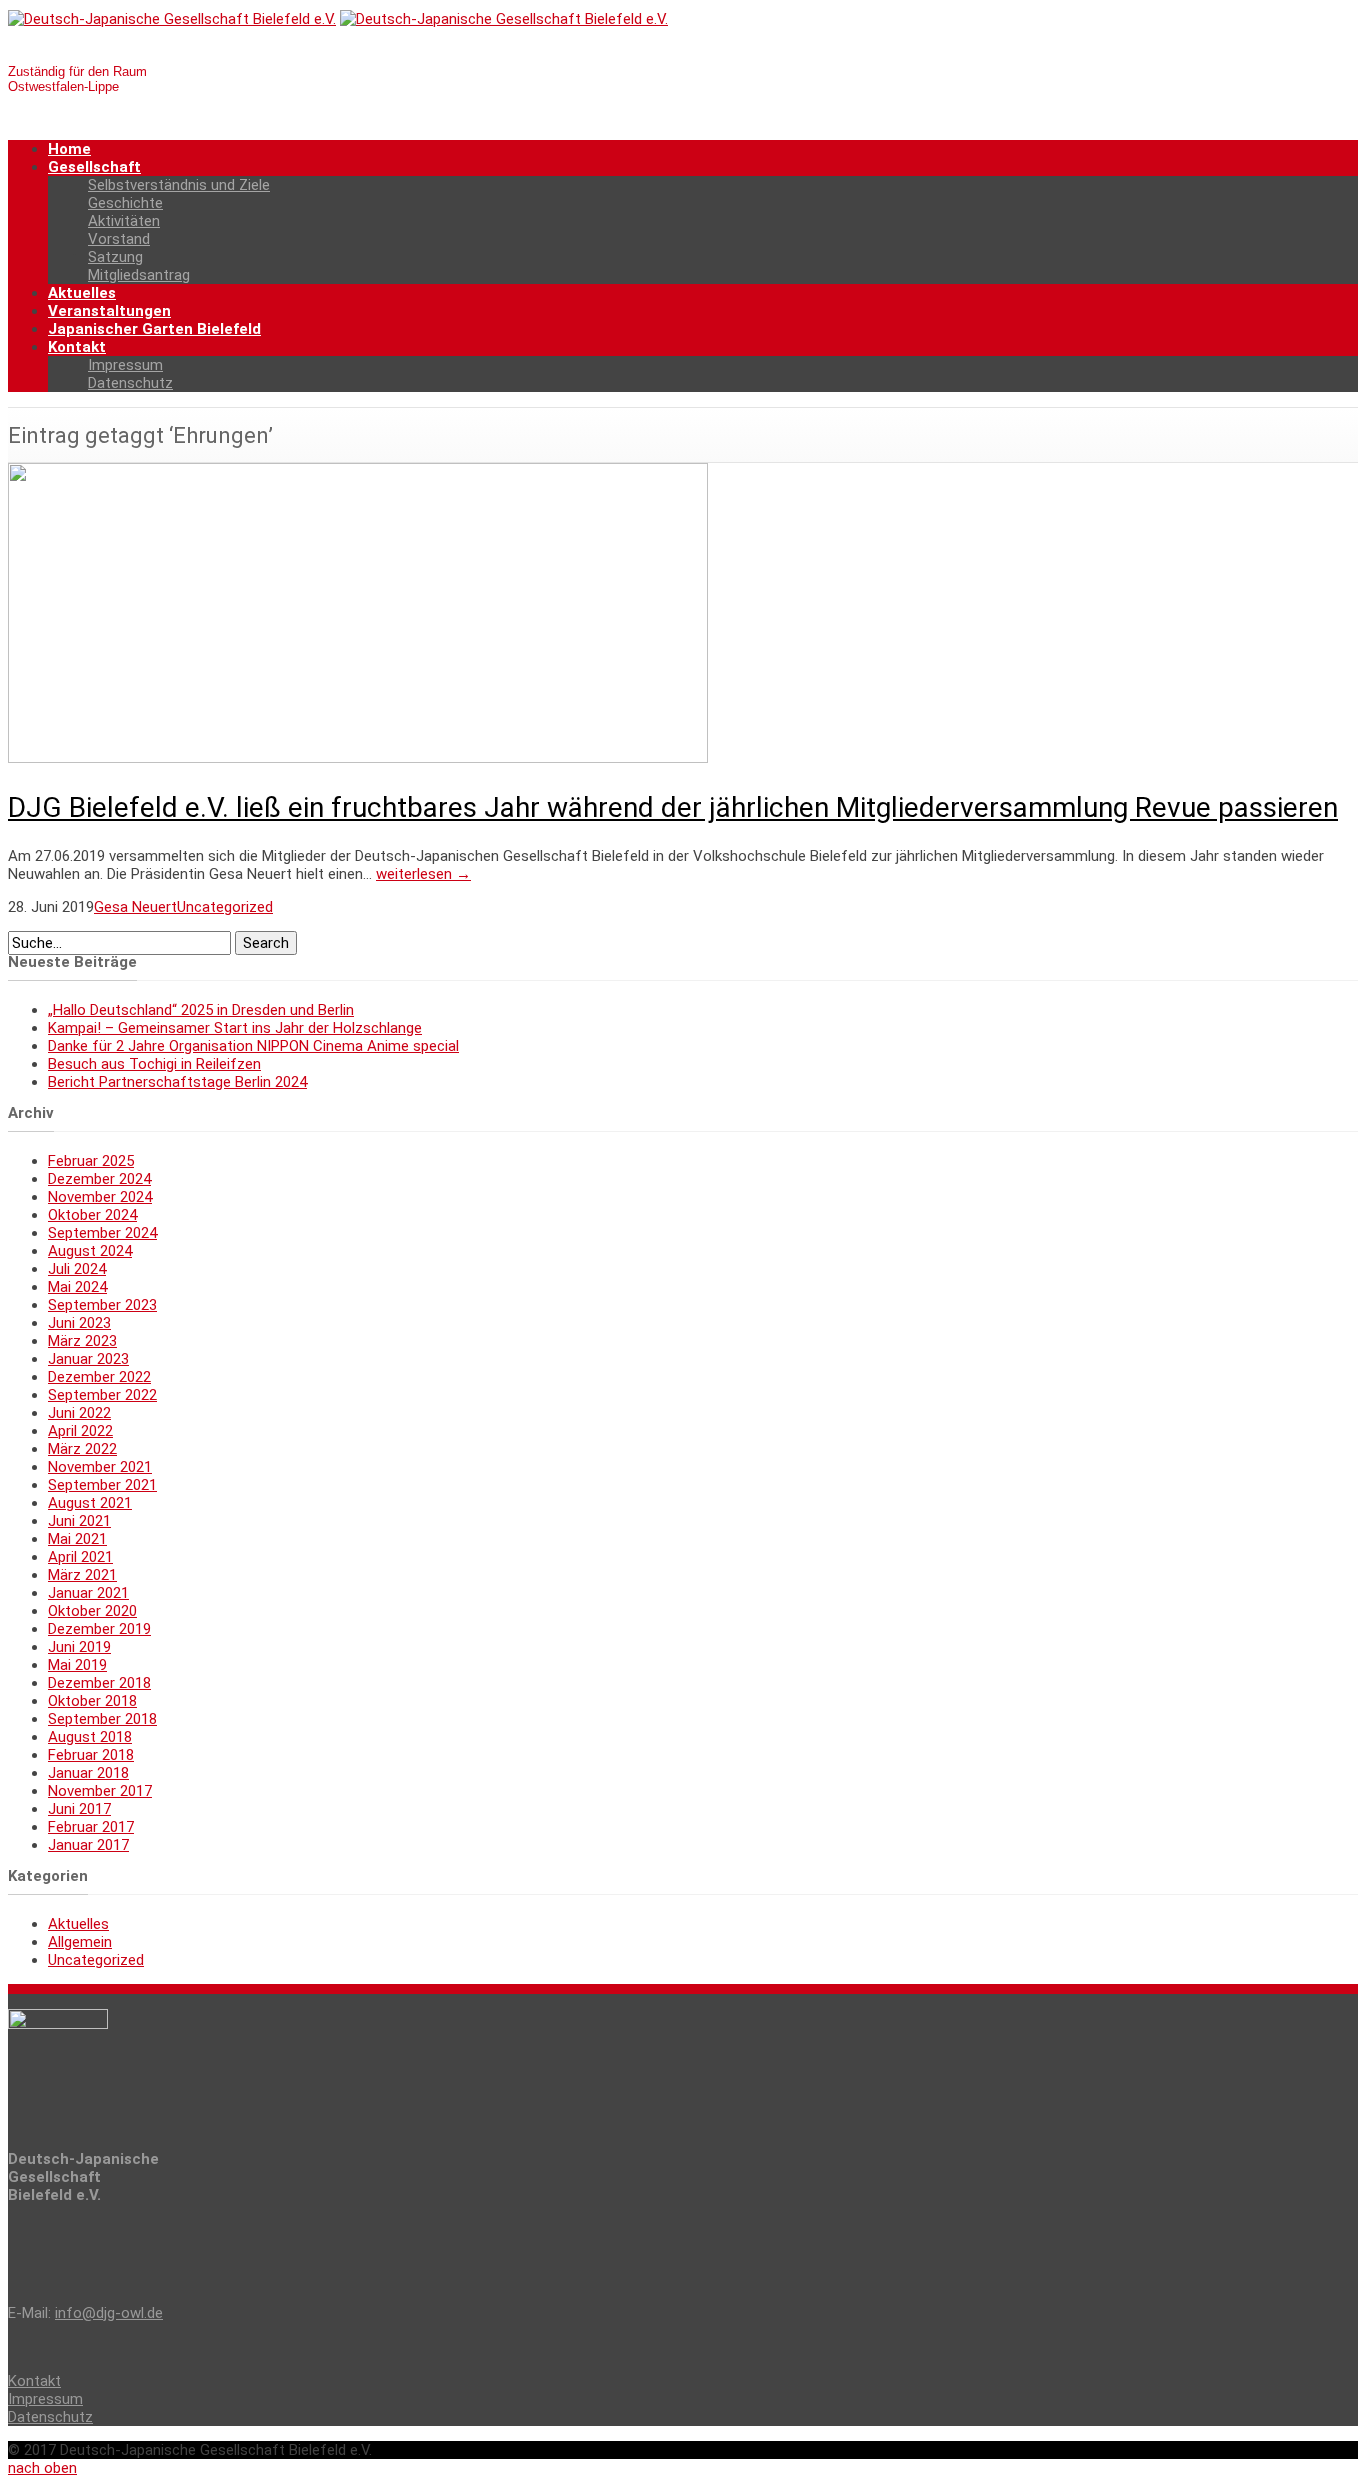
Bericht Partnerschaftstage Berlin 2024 (177, 1082)
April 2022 (80, 1431)
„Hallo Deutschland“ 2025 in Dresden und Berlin (201, 1010)
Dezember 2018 (99, 1683)
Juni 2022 (79, 1413)
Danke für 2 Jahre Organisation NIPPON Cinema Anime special (253, 1046)
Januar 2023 (88, 1359)
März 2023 (82, 1341)
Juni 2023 (79, 1323)
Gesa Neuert (135, 907)
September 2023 (102, 1305)
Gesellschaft (94, 167)
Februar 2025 (91, 1161)
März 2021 (82, 1575)
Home (69, 149)
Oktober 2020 (92, 1611)
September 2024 (102, 1233)
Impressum (125, 365)
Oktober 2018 (92, 1701)
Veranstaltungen (109, 311)
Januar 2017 (88, 1845)
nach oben (42, 2468)
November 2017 (100, 1791)
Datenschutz (130, 383)
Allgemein (80, 1942)
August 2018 (90, 1737)
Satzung (115, 257)
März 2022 (82, 1449)
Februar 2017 (91, 1827)
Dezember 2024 (99, 1179)
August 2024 (90, 1251)
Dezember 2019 (99, 1629)
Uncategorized (225, 907)
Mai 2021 (77, 1539)
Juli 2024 (77, 1269)
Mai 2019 (77, 1665)
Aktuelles (82, 293)
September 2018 (102, 1719)
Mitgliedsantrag (139, 275)
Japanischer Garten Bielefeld (154, 329)
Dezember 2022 (99, 1377)
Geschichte (125, 203)
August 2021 (90, 1503)
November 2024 (100, 1197)
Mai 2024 (77, 1287)
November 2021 (100, 1467)
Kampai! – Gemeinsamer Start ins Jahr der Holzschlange (235, 1028)
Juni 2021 (79, 1521)
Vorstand (119, 239)
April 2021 (80, 1557)
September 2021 (102, 1485)
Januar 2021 (88, 1593)
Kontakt (77, 347)
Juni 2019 (79, 1647)
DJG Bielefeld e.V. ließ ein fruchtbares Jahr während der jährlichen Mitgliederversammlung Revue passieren (673, 807)
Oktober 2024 (92, 1215)
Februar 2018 (91, 1755)
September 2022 (102, 1395)
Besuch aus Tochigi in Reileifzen (154, 1064)
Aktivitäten (124, 221)
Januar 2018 (88, 1773)
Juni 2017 (79, 1809)
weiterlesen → (423, 874)
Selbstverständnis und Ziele (179, 185)
